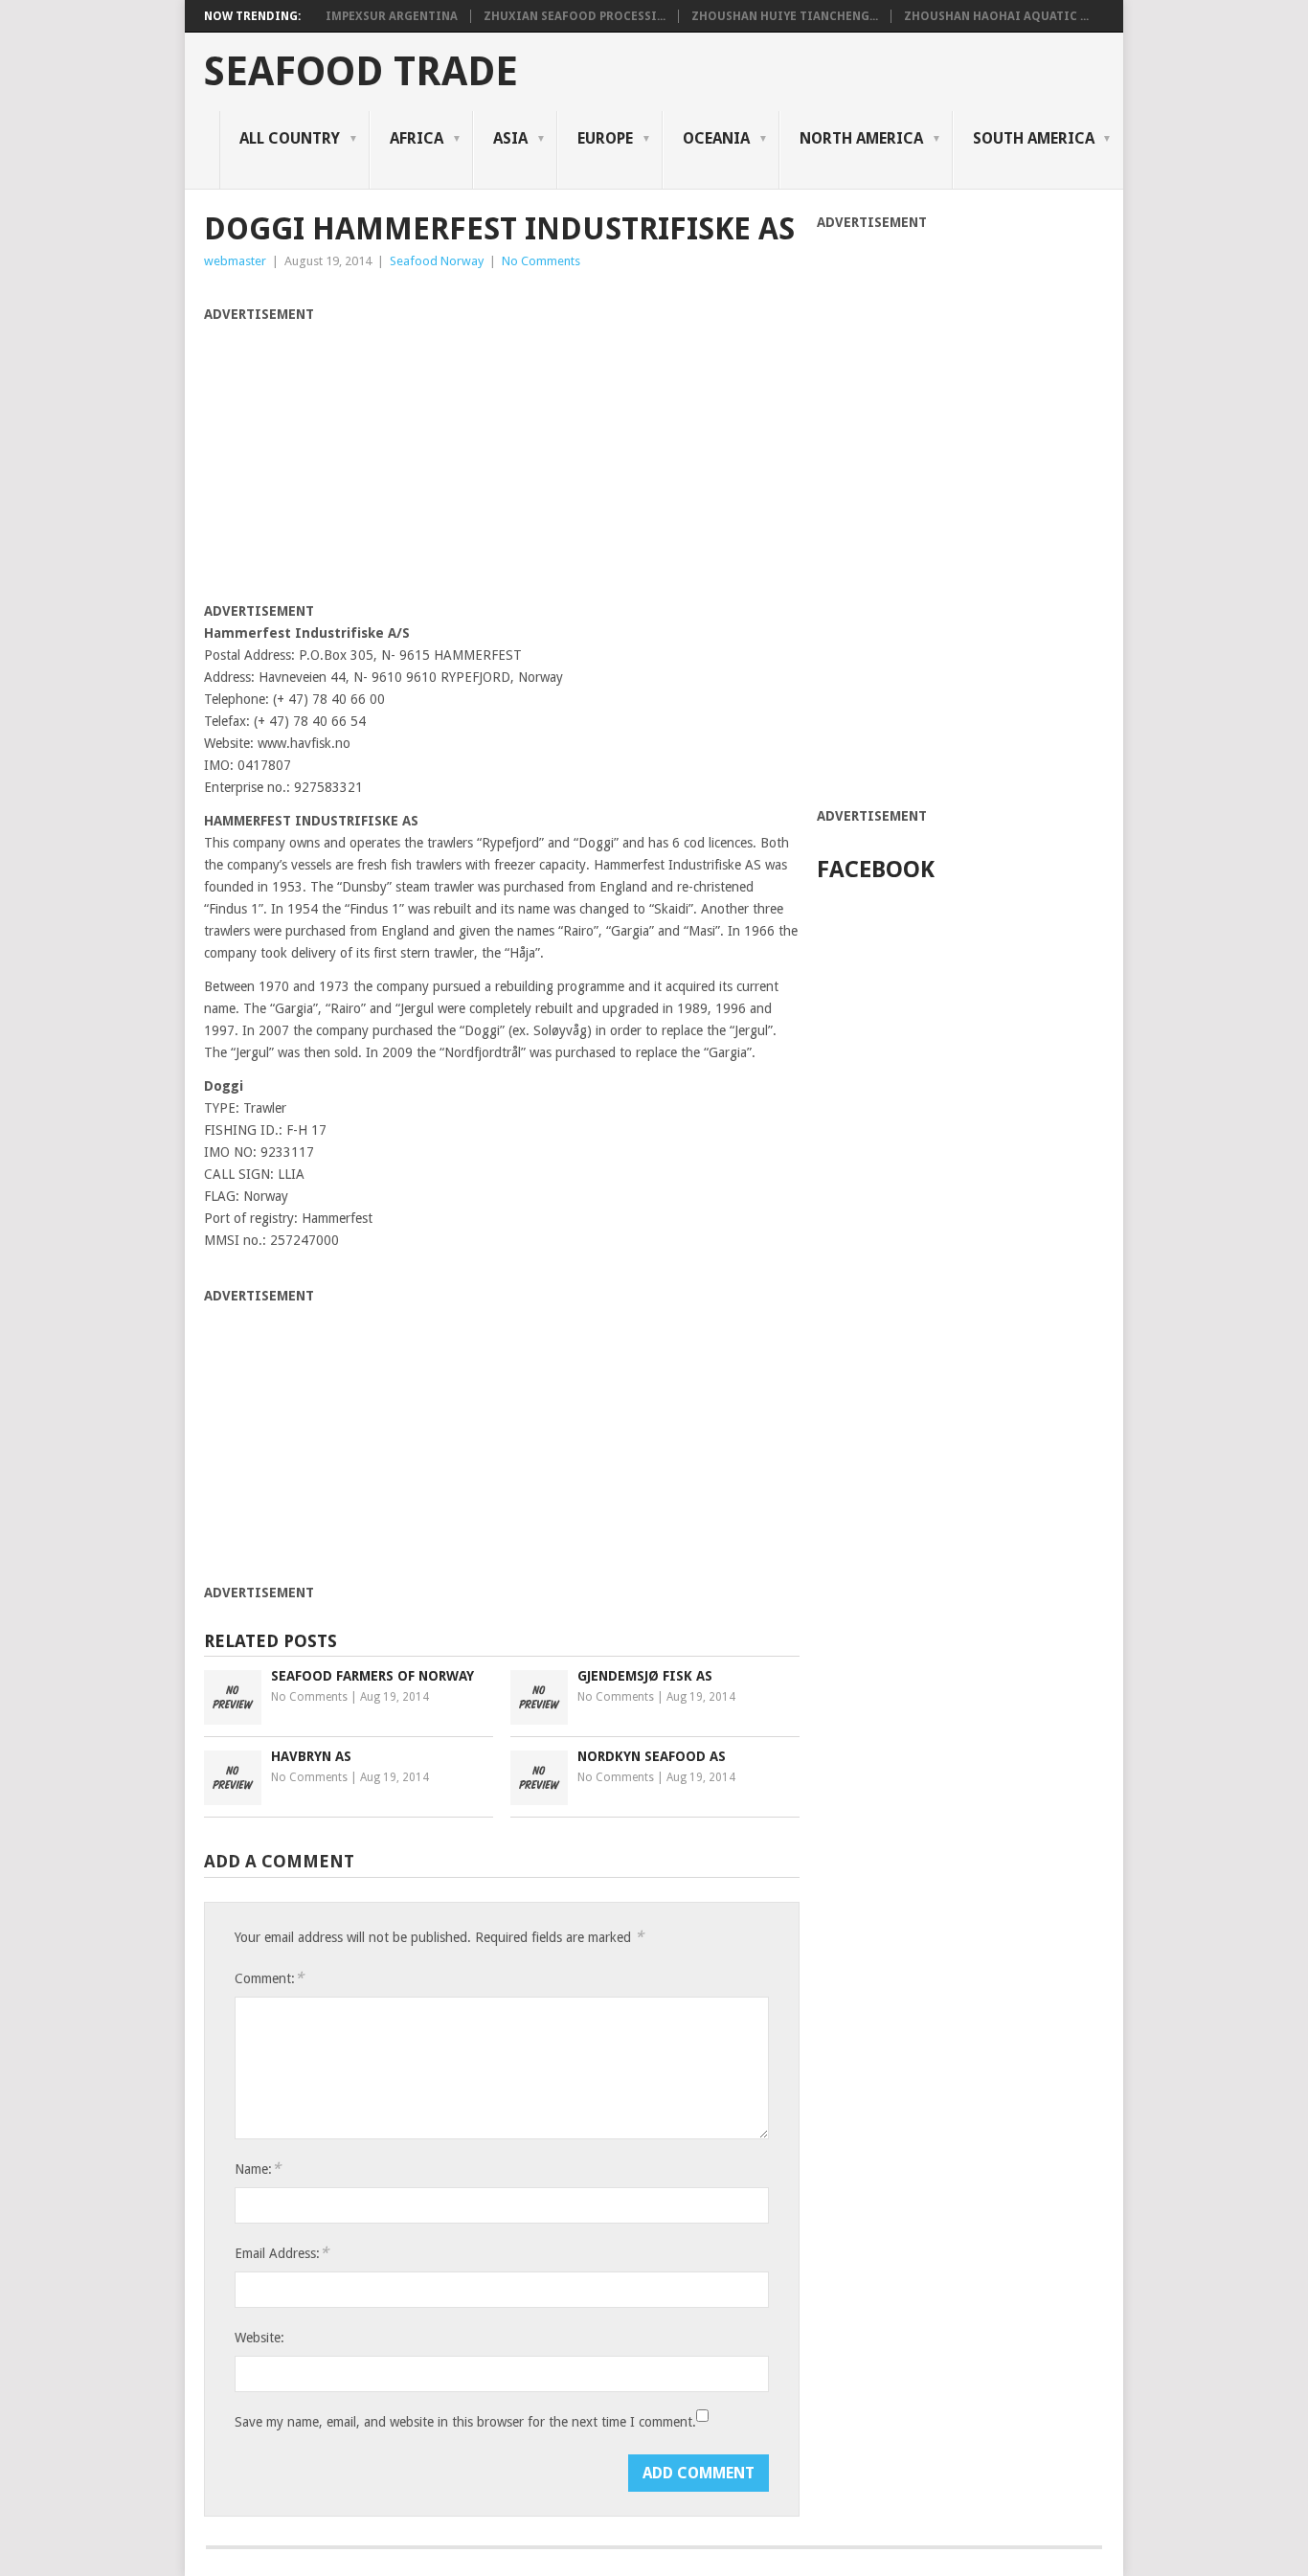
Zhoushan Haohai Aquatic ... (996, 16)
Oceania (716, 138)
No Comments (541, 261)
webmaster (235, 261)
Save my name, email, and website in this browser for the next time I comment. (465, 2422)
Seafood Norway (437, 261)
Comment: (269, 1978)
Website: (259, 2338)
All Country (290, 138)
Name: (258, 2169)
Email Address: (282, 2253)
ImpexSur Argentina (392, 16)
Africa (417, 138)
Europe (605, 138)
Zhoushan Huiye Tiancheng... (785, 16)
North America (861, 138)
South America (1034, 138)
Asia (510, 138)
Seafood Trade (361, 72)
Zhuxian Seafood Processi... (575, 16)
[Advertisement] (365, 460)
